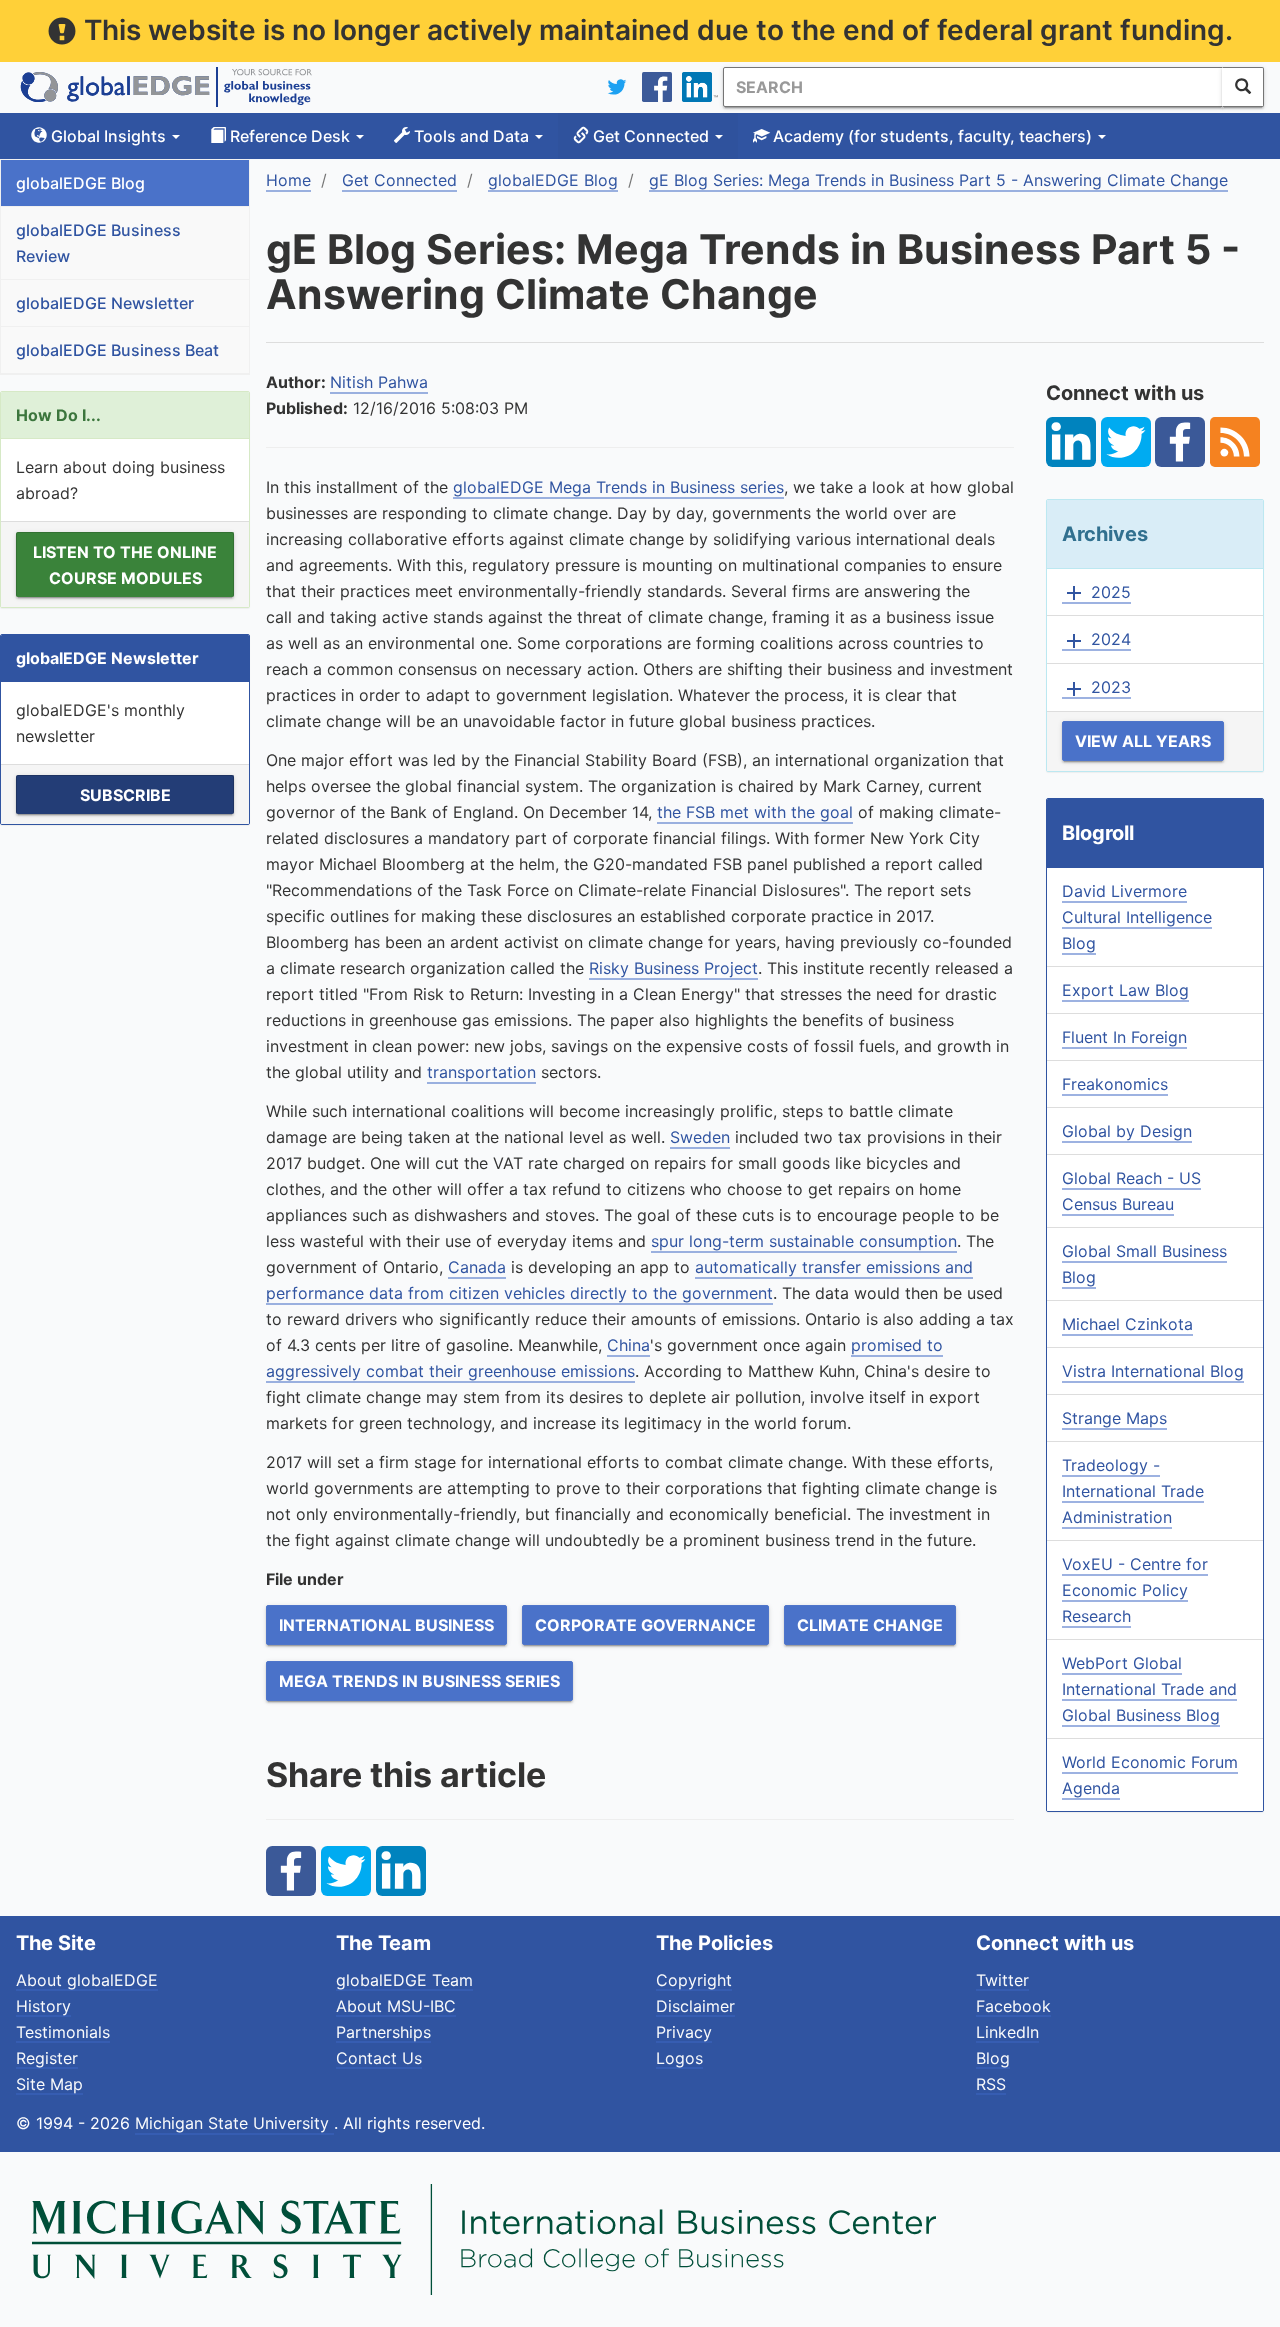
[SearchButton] (1243, 87)
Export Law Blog (1125, 990)
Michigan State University (234, 2123)
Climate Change (870, 1625)
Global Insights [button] (108, 136)
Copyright (694, 1980)
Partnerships (383, 2032)
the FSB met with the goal (755, 812)
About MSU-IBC (396, 2006)
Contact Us (379, 2058)
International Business (386, 1625)
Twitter (1002, 1980)
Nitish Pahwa (379, 382)
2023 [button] (1096, 688)
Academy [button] (930, 136)
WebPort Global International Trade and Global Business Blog (1149, 1689)
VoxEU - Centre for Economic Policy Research (1135, 1590)
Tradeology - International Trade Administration (1133, 1491)
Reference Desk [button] (290, 136)
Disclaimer (695, 2006)
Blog (993, 2058)
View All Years (1143, 741)
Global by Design (1127, 1131)
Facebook (1013, 2006)
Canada (477, 1267)
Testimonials (63, 2032)
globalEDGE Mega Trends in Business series (618, 487)
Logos (679, 2058)
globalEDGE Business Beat (117, 350)
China (628, 1345)
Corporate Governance (645, 1625)
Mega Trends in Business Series (419, 1681)
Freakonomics (1115, 1084)
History (43, 2006)
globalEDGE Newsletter (105, 303)
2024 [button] (1096, 640)
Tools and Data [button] (471, 136)
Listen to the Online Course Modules (125, 565)
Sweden (700, 1137)
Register (47, 2058)
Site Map (49, 2084)
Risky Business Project (673, 968)
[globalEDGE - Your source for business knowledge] (166, 87)
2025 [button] (1096, 593)
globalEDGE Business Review (98, 243)
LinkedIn (1007, 2032)
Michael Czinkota (1127, 1324)
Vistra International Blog (1153, 1371)
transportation (481, 1072)
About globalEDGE (87, 1980)
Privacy (684, 2032)
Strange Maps (1114, 1418)
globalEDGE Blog (80, 183)
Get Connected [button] (651, 136)
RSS (991, 2084)
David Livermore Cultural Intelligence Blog (1137, 917)
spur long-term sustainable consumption (804, 1241)
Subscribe (125, 795)
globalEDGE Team (404, 1980)
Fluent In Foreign (1124, 1037)
